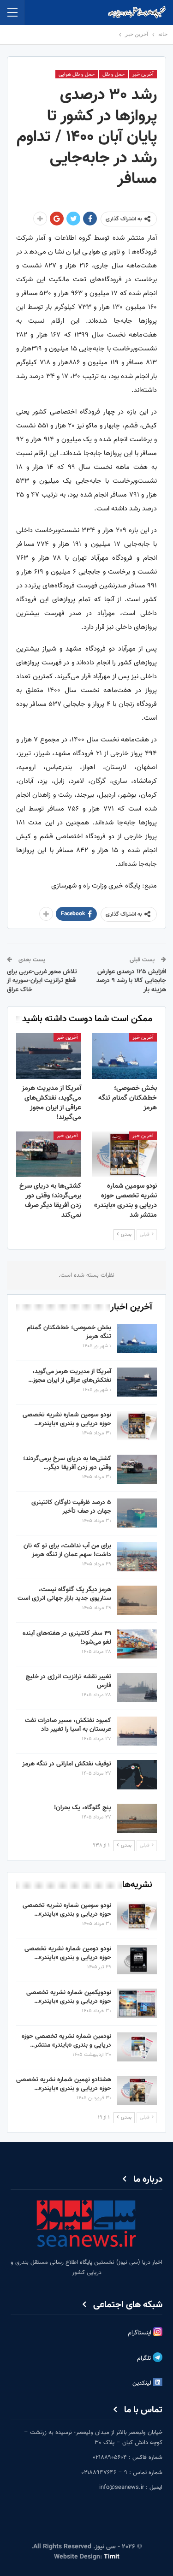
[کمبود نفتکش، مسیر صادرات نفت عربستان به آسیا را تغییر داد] (137, 1731)
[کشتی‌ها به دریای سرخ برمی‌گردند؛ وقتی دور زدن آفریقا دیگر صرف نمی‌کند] (49, 1154)
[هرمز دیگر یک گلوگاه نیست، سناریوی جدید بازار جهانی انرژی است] (137, 1600)
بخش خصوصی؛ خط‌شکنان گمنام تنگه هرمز (69, 1332)
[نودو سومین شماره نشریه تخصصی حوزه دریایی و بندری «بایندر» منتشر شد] (125, 1154)
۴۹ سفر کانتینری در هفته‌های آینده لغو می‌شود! (67, 1638)
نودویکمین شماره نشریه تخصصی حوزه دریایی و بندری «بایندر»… (69, 1997)
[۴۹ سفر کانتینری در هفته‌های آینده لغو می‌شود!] (137, 1644)
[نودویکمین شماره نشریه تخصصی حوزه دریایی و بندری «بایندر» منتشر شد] (137, 2003)
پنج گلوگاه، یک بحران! (83, 1808)
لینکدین (143, 2384)
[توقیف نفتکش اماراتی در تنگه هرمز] (137, 1775)
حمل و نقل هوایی (77, 74)
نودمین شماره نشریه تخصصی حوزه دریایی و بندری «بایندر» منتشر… (66, 2041)
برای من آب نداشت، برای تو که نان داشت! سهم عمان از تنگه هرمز (67, 1550)
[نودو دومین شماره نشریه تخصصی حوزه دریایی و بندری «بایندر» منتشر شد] (137, 1960)
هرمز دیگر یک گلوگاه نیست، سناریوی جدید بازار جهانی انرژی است (64, 1594)
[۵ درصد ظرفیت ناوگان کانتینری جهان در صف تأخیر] (137, 1513)
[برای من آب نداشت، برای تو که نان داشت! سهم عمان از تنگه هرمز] (137, 1557)
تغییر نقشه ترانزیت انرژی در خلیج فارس (69, 1681)
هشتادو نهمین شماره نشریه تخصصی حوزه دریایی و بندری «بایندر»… (64, 2084)
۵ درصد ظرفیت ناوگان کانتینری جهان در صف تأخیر (71, 1507)
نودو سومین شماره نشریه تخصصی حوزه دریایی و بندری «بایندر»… (67, 1419)
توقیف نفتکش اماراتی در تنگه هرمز (67, 1764)
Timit (112, 2557)
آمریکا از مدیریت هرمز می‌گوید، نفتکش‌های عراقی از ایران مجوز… (70, 1376)
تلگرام (145, 2359)
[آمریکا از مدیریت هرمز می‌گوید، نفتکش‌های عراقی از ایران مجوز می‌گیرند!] (49, 1056)
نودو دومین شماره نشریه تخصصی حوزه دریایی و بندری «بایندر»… (68, 1953)
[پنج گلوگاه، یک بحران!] (137, 1818)
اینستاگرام (140, 2333)
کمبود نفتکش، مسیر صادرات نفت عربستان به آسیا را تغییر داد (68, 1725)
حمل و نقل (113, 74)
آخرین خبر (143, 74)
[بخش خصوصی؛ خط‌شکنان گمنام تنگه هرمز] (125, 1056)
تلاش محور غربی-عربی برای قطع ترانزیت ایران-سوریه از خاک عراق (42, 981)
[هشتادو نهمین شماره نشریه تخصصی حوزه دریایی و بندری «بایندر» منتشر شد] (137, 2090)
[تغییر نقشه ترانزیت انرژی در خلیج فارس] (137, 1688)
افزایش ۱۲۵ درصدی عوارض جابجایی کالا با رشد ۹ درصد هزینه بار (131, 981)
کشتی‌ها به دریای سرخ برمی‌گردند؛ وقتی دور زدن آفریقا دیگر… (67, 1463)
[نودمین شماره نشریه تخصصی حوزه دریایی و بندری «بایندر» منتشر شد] (137, 2047)
